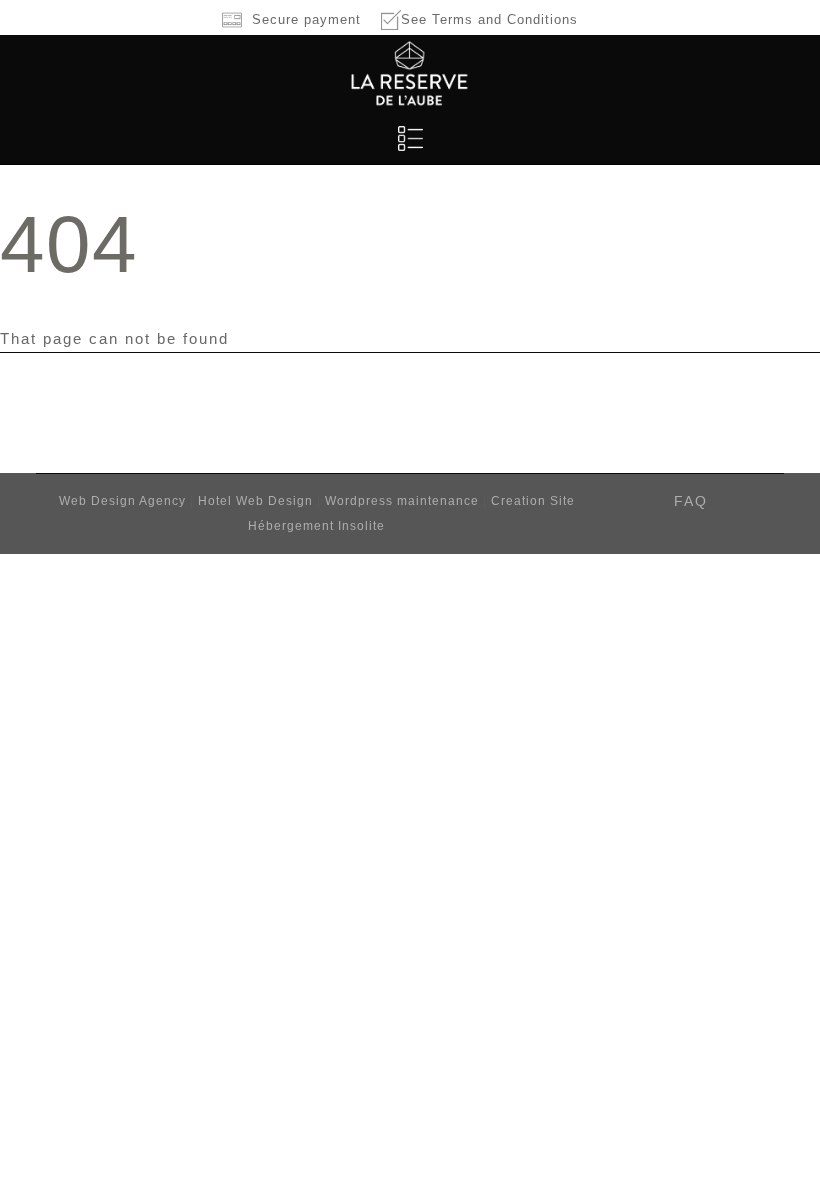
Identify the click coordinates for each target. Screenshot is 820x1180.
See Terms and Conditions (489, 19)
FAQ (691, 501)
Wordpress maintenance (402, 501)
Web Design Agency (124, 501)
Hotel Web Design (257, 501)
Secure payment (306, 19)
